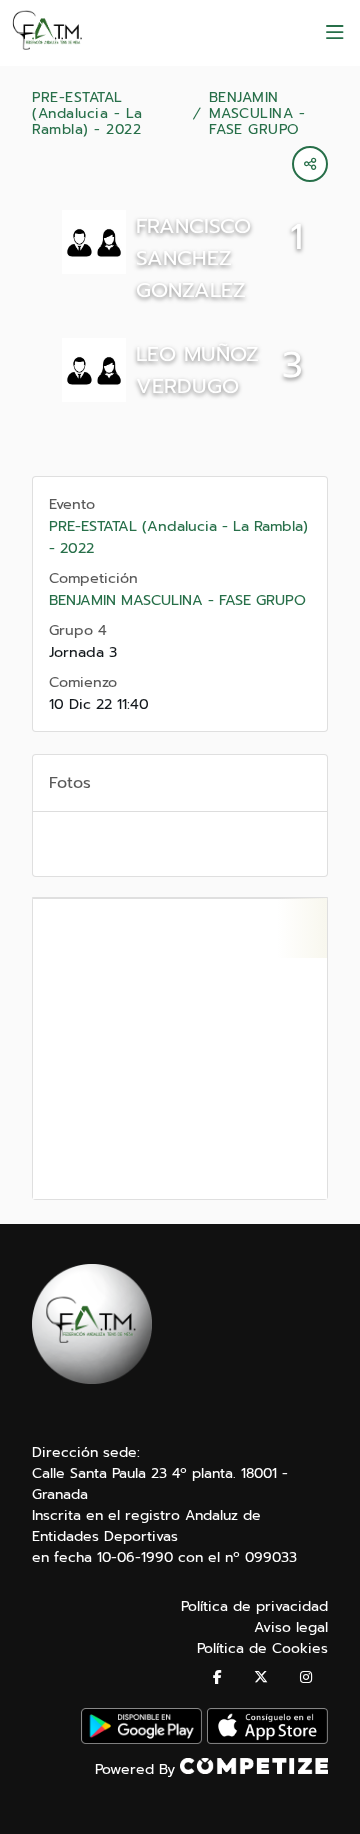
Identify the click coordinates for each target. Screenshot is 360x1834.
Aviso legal (291, 1627)
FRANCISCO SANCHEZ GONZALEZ (193, 258)
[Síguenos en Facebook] (217, 1677)
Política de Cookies (262, 1648)
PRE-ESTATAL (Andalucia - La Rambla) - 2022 (87, 114)
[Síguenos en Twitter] (261, 1677)
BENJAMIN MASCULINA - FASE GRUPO (257, 114)
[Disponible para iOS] (267, 1739)
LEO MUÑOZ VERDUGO (197, 370)
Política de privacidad (254, 1606)
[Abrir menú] (335, 33)
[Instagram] (306, 1677)
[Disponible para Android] (141, 1739)
